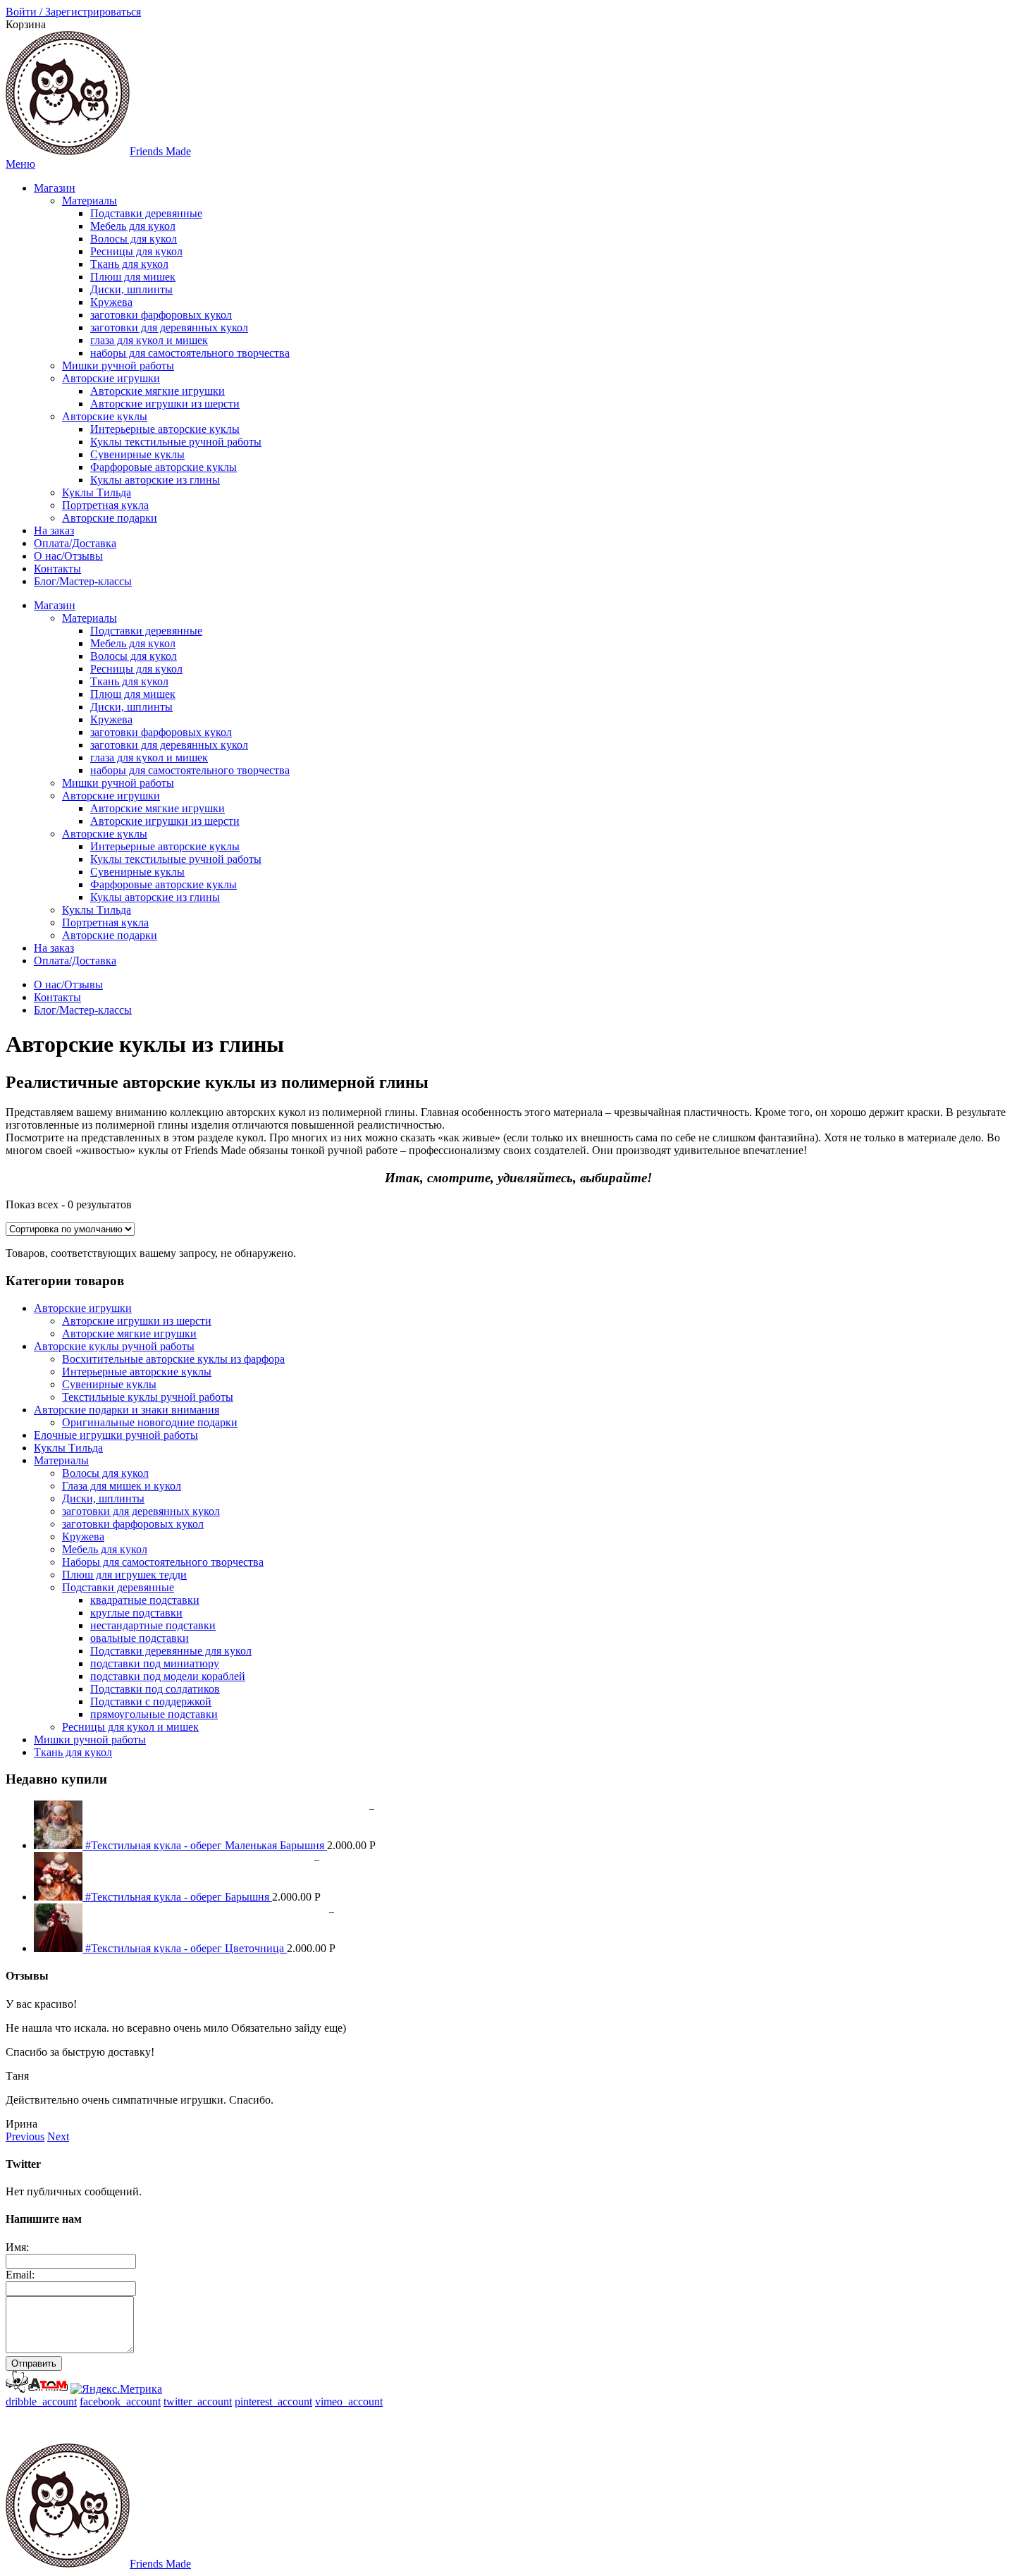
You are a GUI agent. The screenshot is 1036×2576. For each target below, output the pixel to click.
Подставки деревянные (146, 213)
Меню (20, 164)
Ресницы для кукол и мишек (130, 1727)
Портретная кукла (105, 505)
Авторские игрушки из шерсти (165, 404)
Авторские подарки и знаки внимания (127, 1410)
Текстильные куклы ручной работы (148, 1397)
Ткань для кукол (129, 264)
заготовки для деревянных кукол (169, 327)
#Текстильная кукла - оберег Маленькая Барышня (206, 1845)
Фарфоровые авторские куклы (164, 467)
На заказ (54, 530)
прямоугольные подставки (154, 1714)
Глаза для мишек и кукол (122, 1486)
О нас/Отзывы (68, 556)
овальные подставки (140, 1638)
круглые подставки (136, 1613)
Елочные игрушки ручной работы (116, 1435)
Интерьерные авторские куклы (165, 429)
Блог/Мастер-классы (83, 581)
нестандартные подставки (153, 1625)
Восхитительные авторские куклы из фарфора (173, 1359)
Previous (25, 2136)
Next (58, 2136)
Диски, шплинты (131, 289)
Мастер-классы (549, 2425)
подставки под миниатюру (155, 1663)
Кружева (111, 302)
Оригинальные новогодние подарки (150, 1422)
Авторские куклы (105, 416)
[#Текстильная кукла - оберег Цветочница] (60, 1948)
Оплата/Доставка (75, 543)
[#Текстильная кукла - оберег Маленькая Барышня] (60, 1845)
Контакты (57, 569)
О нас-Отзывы (695, 2425)
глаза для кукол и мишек (149, 340)
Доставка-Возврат (455, 2425)
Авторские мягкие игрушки (158, 391)
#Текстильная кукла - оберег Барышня (179, 1897)
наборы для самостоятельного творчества (190, 353)
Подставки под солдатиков (155, 1689)
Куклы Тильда (97, 492)
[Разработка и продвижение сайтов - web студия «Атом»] (37, 2389)
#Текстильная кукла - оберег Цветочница (186, 1948)
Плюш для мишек (133, 277)
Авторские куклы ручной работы (114, 1346)
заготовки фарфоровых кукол (161, 315)
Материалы (90, 201)
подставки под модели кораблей (168, 1676)
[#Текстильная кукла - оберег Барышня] (60, 1897)
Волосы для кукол (134, 239)
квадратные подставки (145, 1600)
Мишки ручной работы (118, 366)
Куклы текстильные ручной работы (176, 442)
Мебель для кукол (133, 226)
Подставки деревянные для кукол (171, 1651)
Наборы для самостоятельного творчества (163, 1562)
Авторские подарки (110, 518)
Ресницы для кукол (136, 251)
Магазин (55, 188)
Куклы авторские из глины (155, 480)
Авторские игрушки (111, 378)
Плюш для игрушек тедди (124, 1575)
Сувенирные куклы (137, 454)
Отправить (34, 2363)
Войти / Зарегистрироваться (73, 12)
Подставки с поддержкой (151, 1701)
